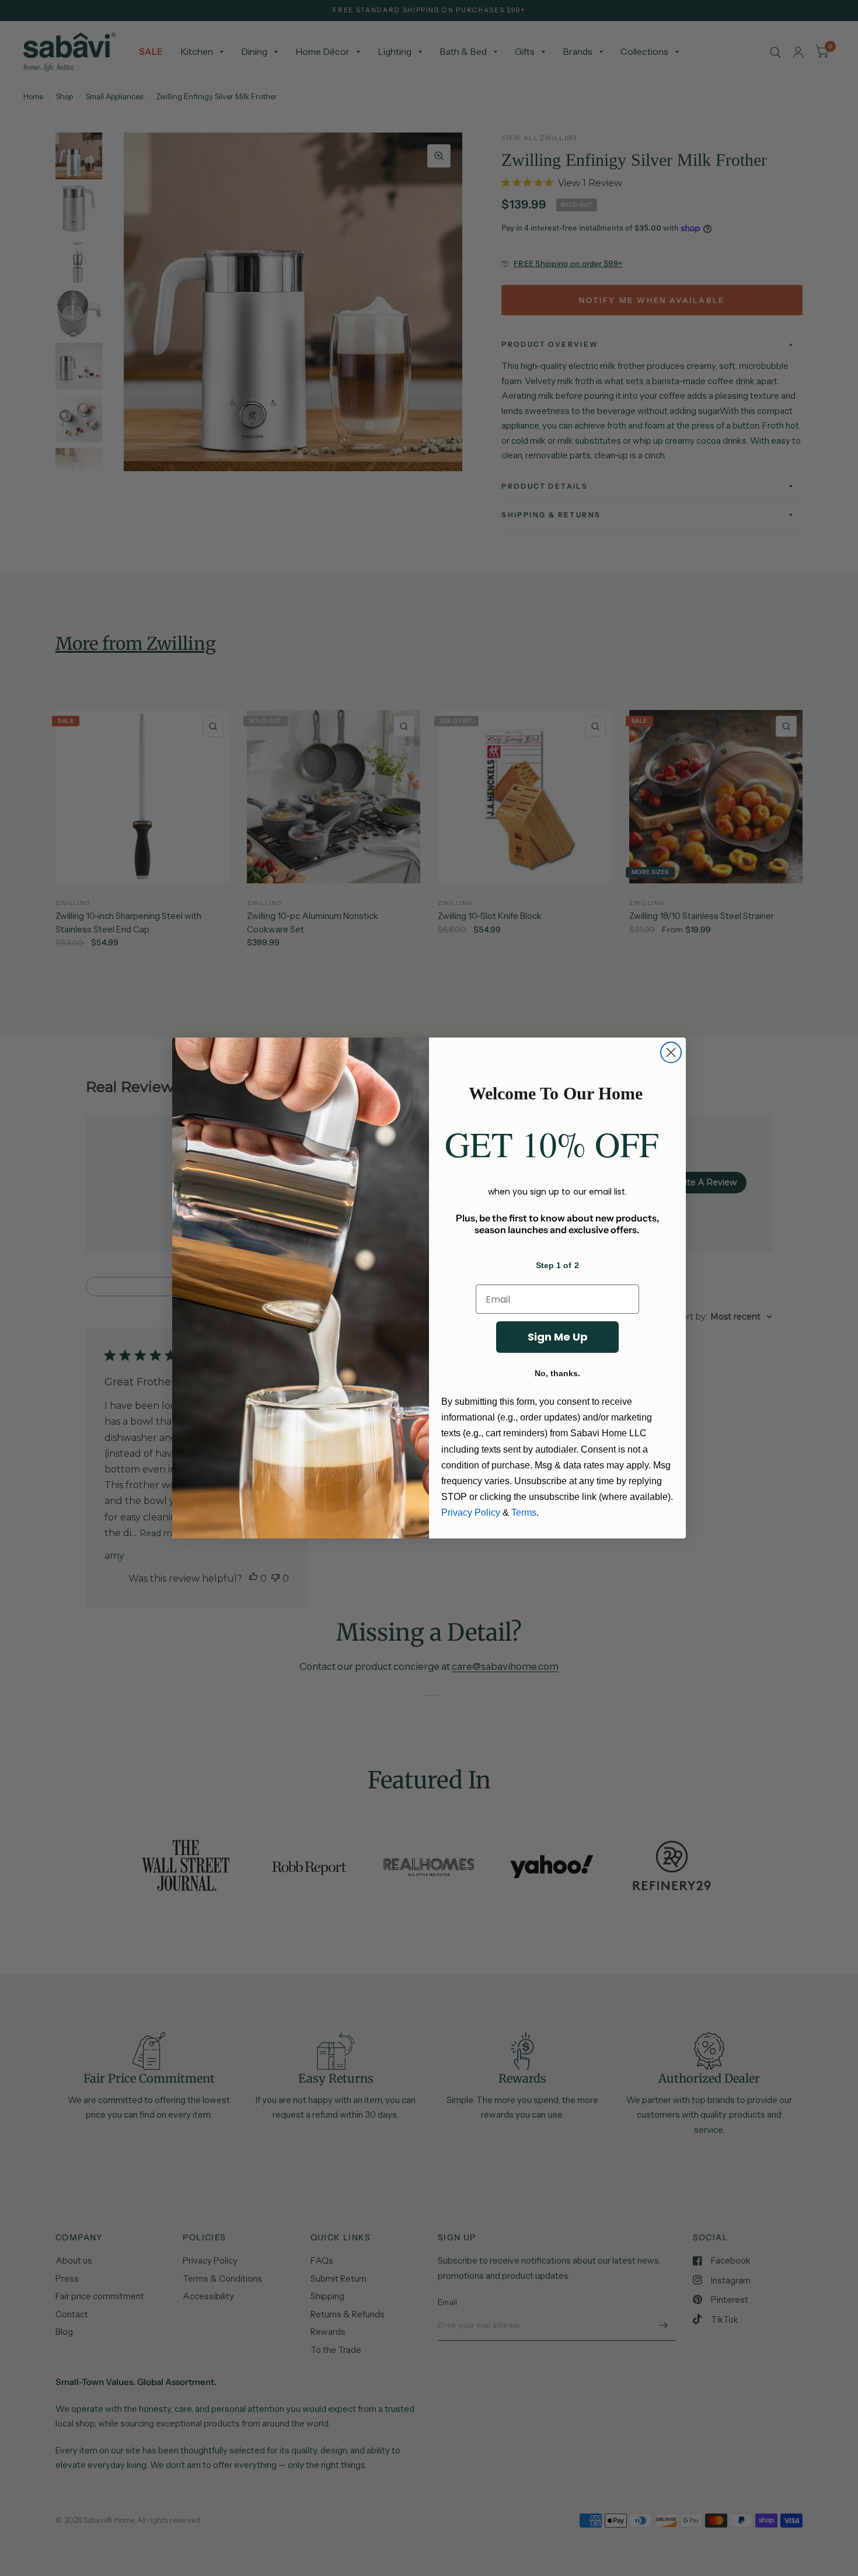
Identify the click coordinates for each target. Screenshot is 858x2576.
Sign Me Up (558, 1337)
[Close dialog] (671, 1052)
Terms (524, 1512)
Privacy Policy (471, 1512)
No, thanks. (557, 1373)
